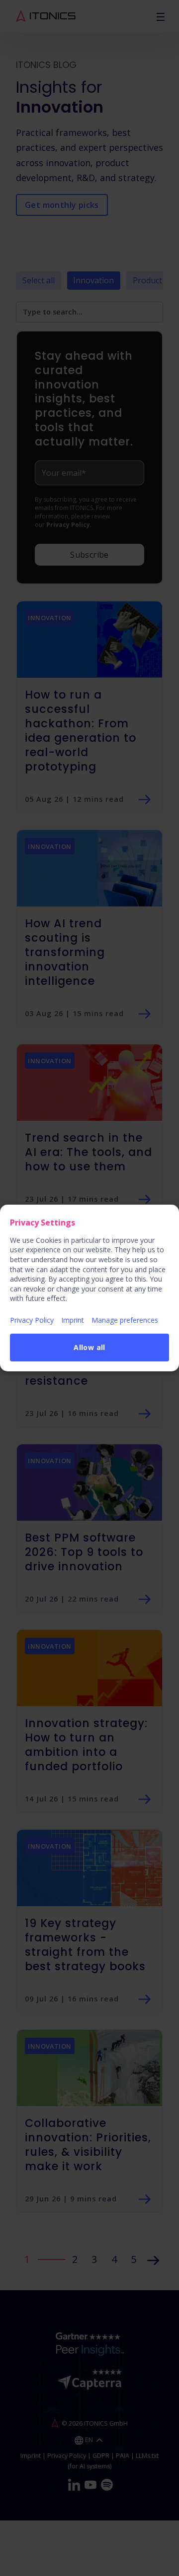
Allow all (89, 1347)
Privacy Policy (32, 1320)
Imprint (73, 1320)
